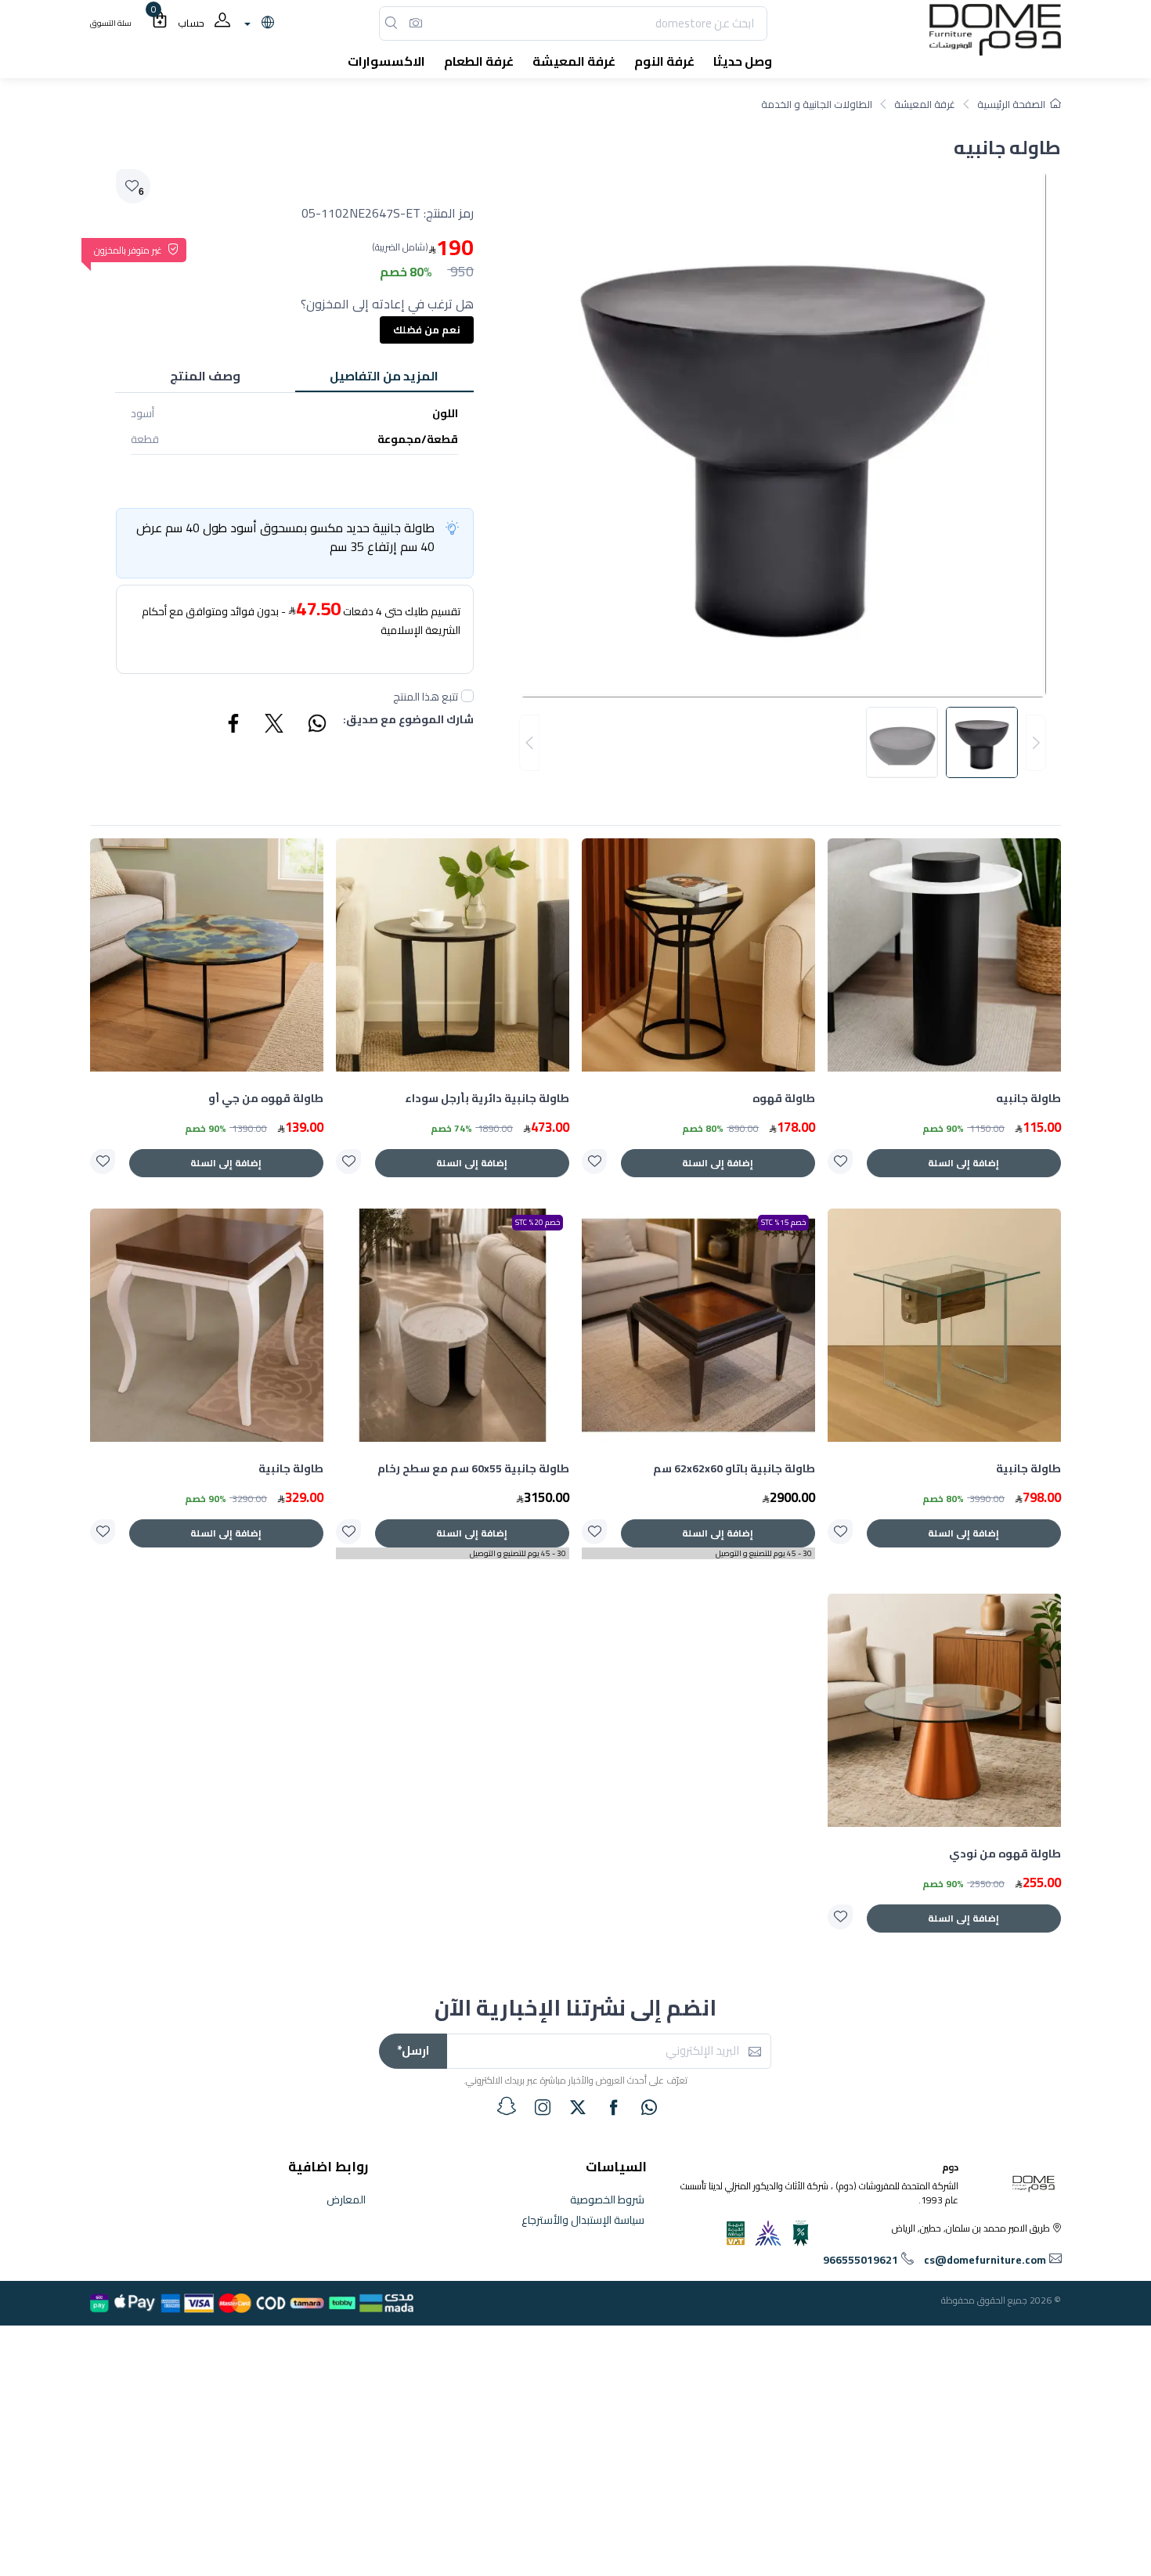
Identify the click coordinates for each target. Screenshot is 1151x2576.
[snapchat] (507, 2106)
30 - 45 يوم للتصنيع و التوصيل (764, 1553)
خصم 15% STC (783, 1222)
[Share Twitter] (275, 726)
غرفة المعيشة (925, 104)
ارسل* (413, 2050)
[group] (783, 743)
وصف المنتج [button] (205, 376)
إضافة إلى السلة (963, 1163)
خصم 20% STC (538, 1222)
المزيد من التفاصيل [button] (384, 376)
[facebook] (614, 2107)
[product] (944, 955)
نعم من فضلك (427, 330)
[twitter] (578, 2107)
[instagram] (543, 2107)
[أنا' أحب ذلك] (840, 1162)
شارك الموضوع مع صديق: (408, 721)
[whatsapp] (649, 2107)
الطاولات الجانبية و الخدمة (817, 104)
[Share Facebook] (234, 726)
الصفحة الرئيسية (1011, 104)
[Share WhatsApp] (316, 726)
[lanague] (257, 23)
